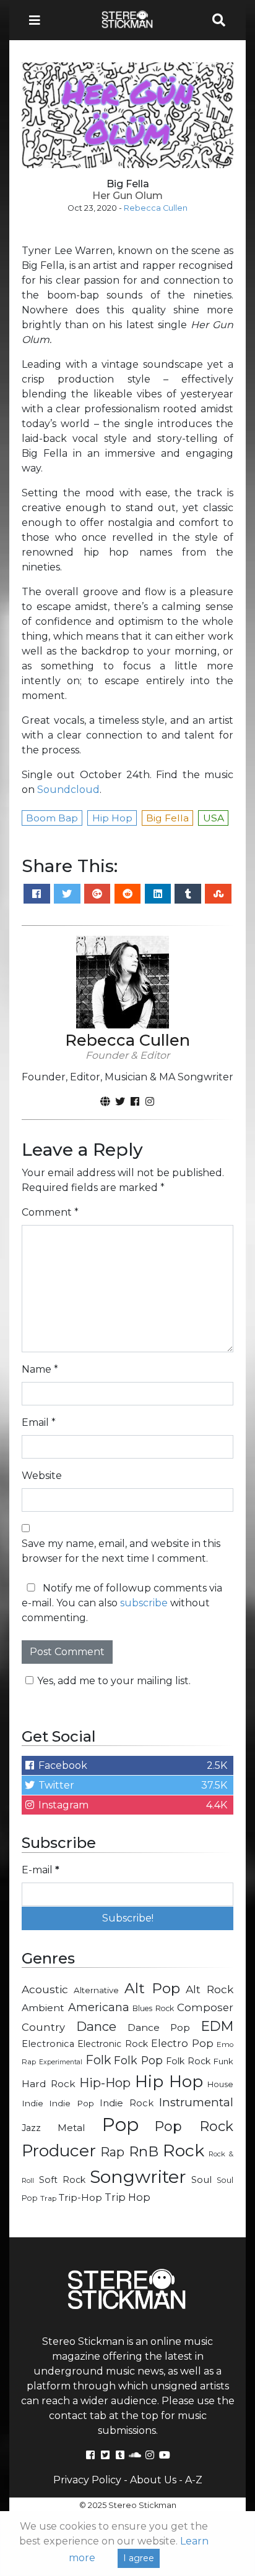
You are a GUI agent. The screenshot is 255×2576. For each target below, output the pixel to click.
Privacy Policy (87, 2480)
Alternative (96, 1990)
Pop (120, 2125)
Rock (184, 2150)
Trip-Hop (80, 2197)
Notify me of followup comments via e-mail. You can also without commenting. (122, 1603)
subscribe (144, 1603)
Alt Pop (152, 1988)
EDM (217, 2026)
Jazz (31, 2128)
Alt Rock (210, 1989)
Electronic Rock (112, 2044)
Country (43, 2027)
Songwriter (138, 2176)
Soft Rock (62, 2180)
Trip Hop (127, 2197)
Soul (201, 2180)
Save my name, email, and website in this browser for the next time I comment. (121, 1551)
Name (40, 1369)
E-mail (41, 1870)
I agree (139, 2558)
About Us (153, 2480)
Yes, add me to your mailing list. (114, 1681)
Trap (48, 2198)
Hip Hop (169, 2082)
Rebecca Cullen (156, 208)
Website (42, 1476)
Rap (112, 2152)
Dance (96, 2026)
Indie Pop (71, 2103)
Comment (50, 1212)
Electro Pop (182, 2043)
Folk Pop (138, 2060)
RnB (144, 2151)
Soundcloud (68, 790)
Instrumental (196, 2102)
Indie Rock (126, 2103)
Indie (32, 2103)
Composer (205, 2007)
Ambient (43, 2008)
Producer (59, 2151)
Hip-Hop (105, 2082)
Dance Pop (159, 2027)
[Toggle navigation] (38, 20)
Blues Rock (153, 2008)
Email (39, 1422)
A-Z (194, 2480)
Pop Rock (194, 2126)
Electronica (48, 2044)
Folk (98, 2060)
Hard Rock (49, 2084)
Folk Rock (188, 2061)
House (220, 2084)
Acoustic (45, 1989)
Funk (223, 2061)
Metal (71, 2128)
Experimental (61, 2062)
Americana (99, 2007)
